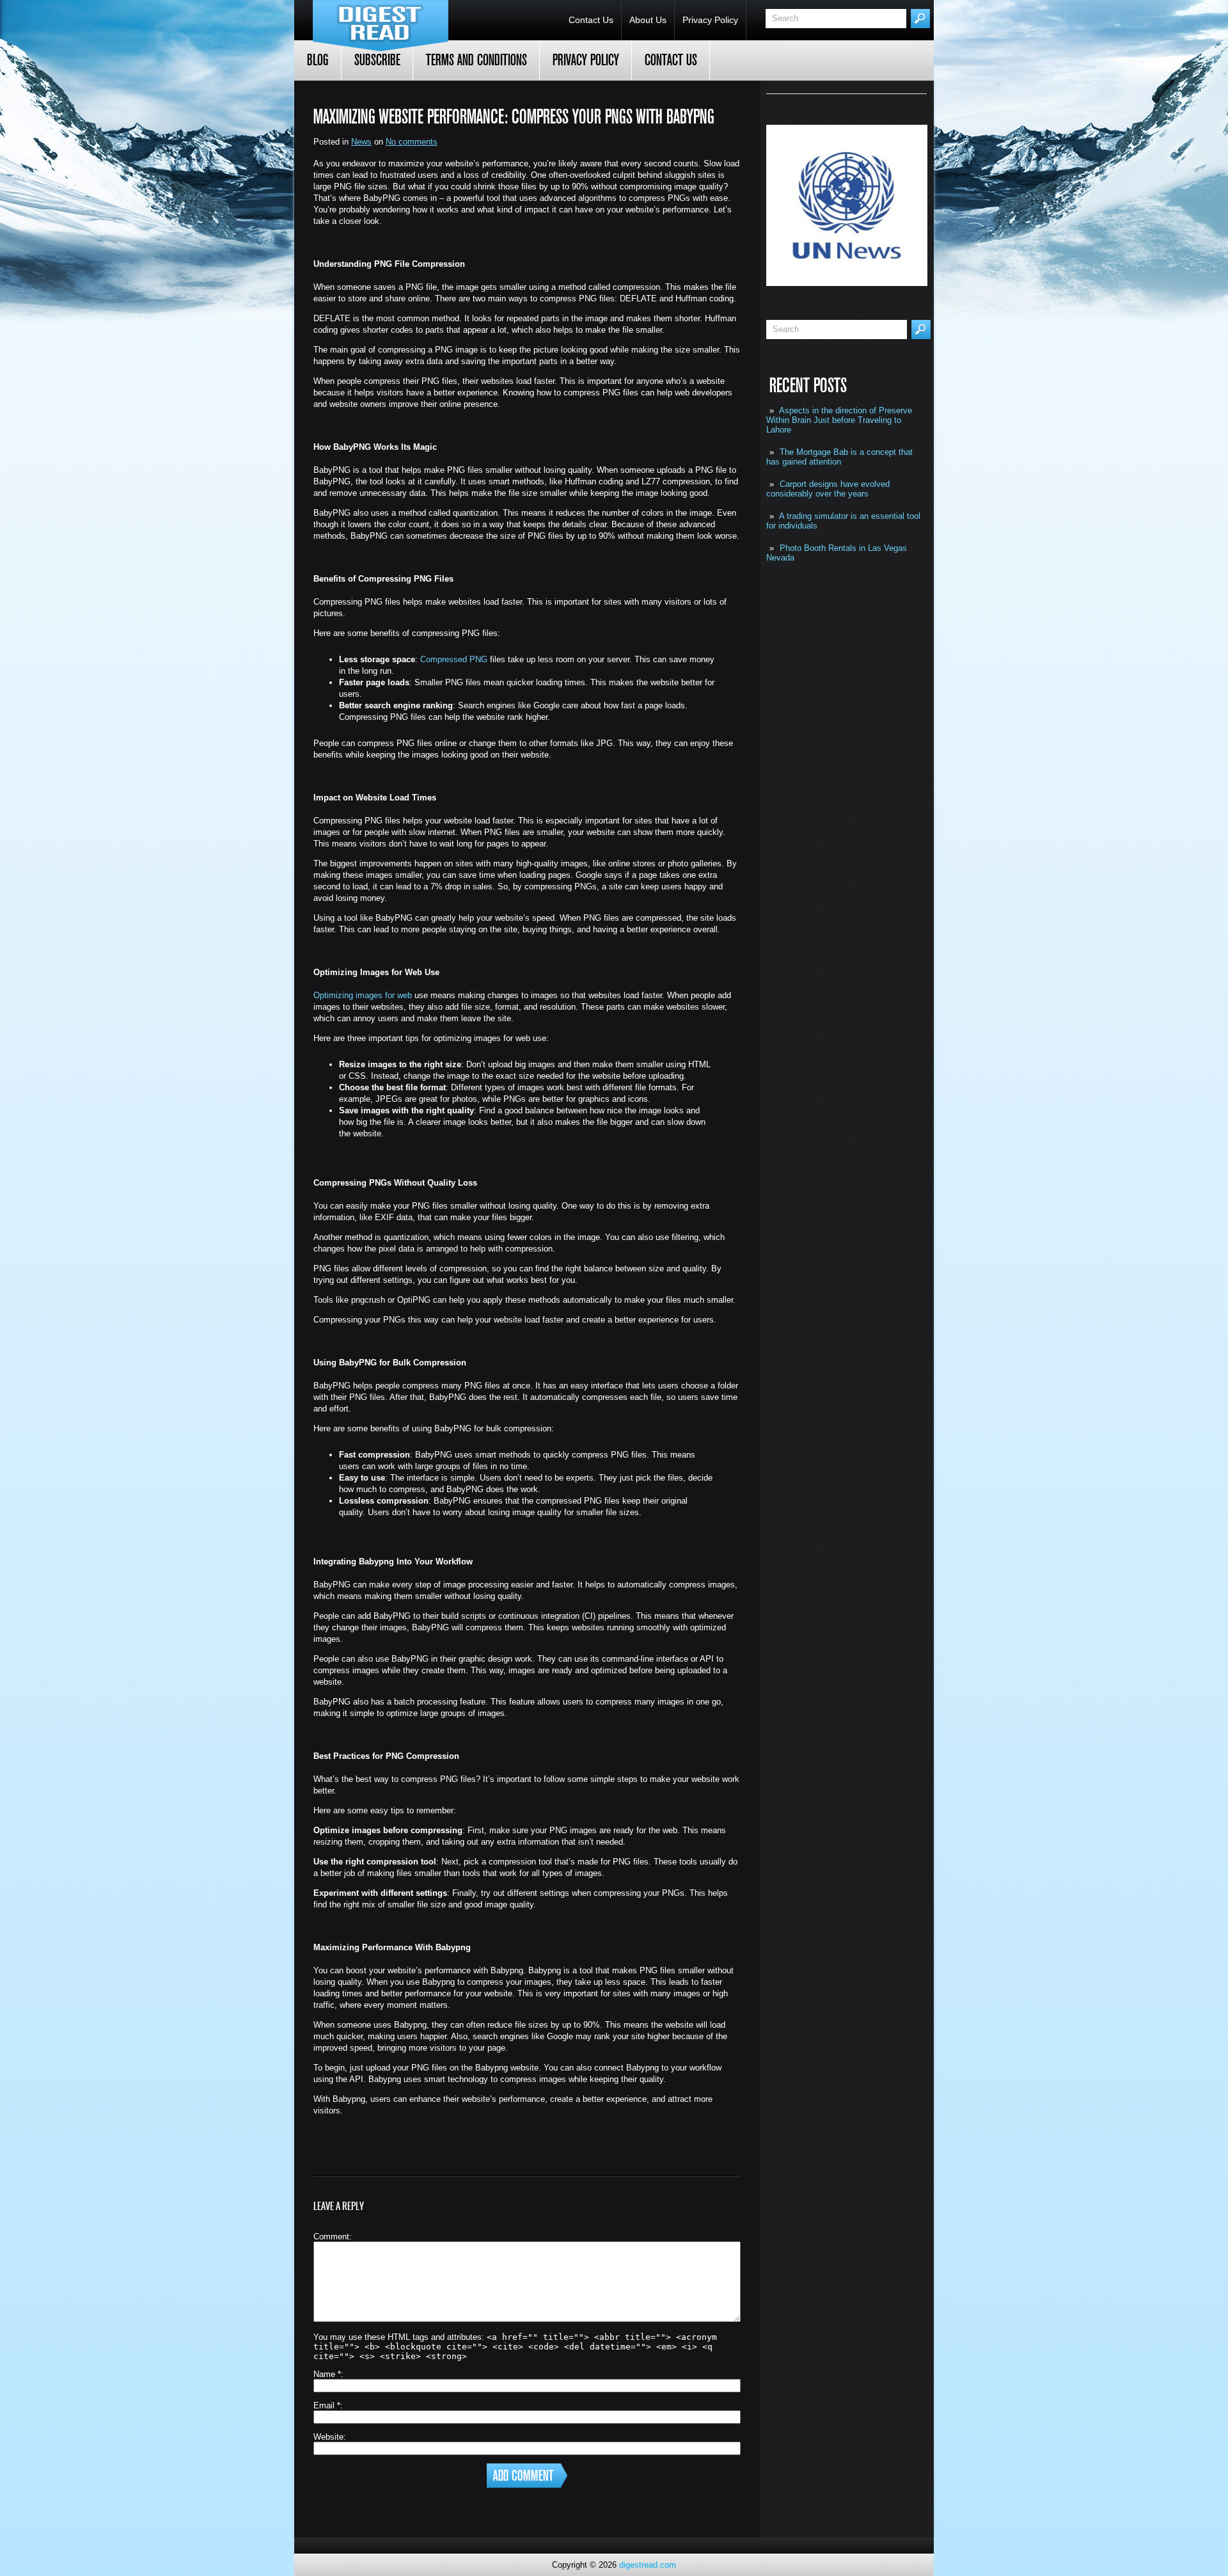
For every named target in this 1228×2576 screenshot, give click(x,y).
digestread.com (648, 2565)
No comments (412, 142)
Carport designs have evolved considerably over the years (828, 489)
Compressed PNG (454, 659)
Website (328, 2437)
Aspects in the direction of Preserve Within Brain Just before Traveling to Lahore (839, 420)
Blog (318, 60)
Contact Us (591, 20)
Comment (331, 2237)
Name (327, 2374)
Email (327, 2405)
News (361, 142)
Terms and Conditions (476, 60)
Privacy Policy (710, 20)
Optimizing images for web (363, 995)
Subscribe (377, 60)
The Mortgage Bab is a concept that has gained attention (839, 457)
